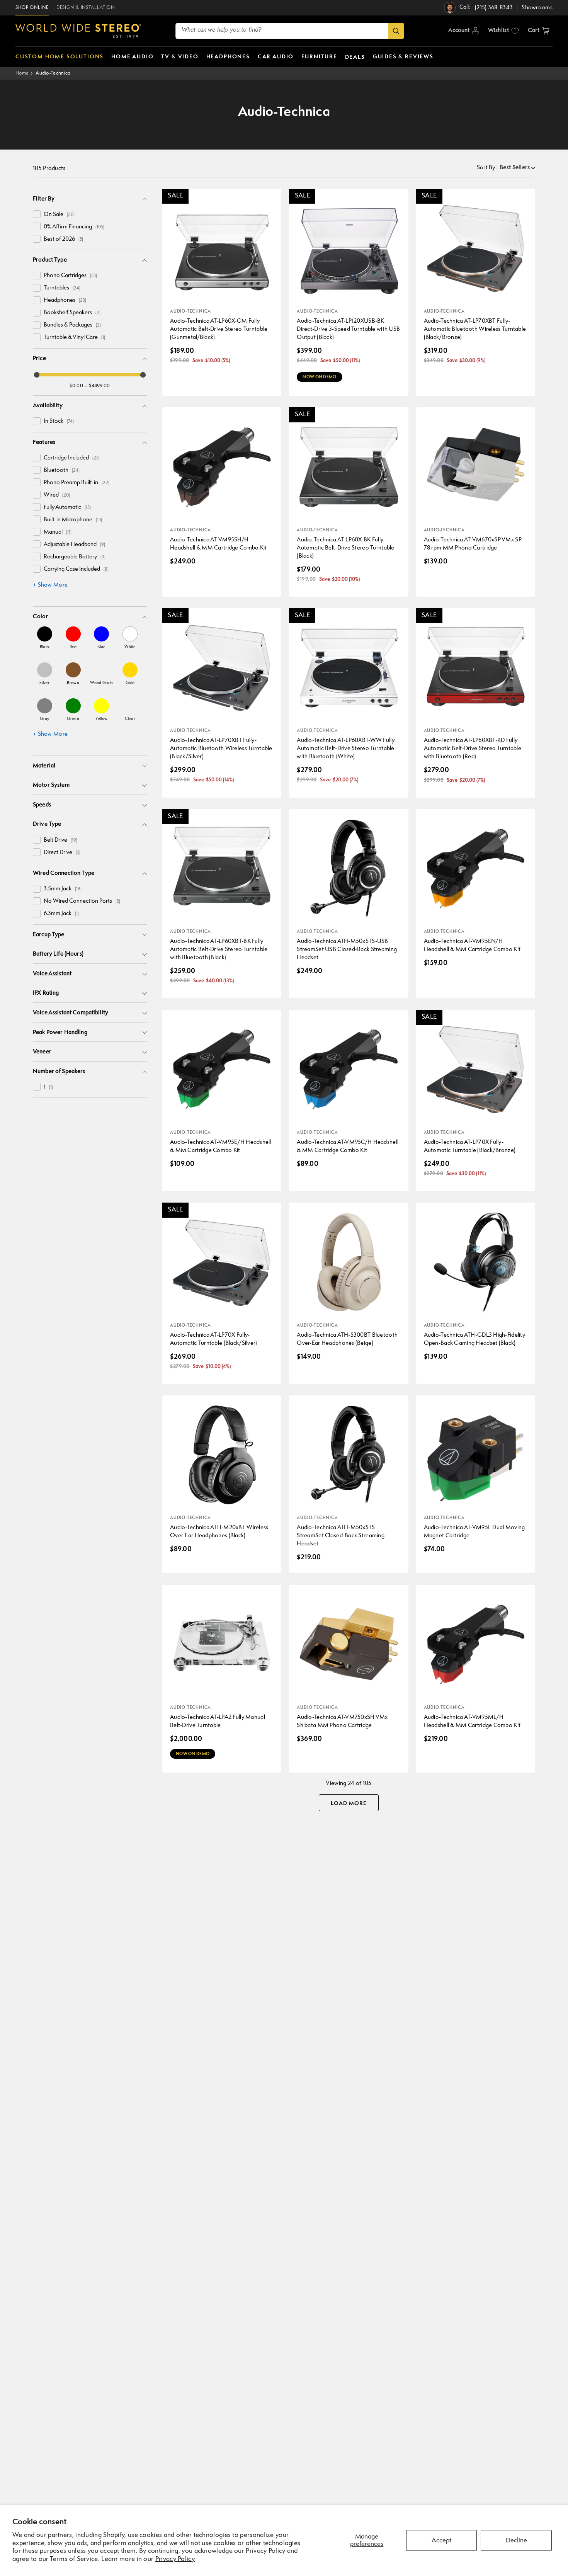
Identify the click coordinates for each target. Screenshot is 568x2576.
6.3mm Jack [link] (61, 914)
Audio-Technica (53, 73)
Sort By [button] (487, 168)
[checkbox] (37, 214)
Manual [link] (58, 532)
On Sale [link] (59, 215)
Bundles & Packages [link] (72, 325)
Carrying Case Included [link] (76, 569)
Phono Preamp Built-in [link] (77, 483)
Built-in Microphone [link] (73, 520)
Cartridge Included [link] (72, 458)
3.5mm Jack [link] (63, 889)
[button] (539, 31)
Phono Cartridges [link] (70, 276)
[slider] (37, 375)
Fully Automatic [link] (67, 508)
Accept (441, 2541)
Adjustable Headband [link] (74, 545)
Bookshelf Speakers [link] (72, 313)
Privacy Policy (175, 2559)
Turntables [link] (62, 288)
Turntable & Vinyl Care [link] (74, 338)
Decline (516, 2541)
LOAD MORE (349, 1804)
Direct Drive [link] (62, 853)
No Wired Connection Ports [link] (82, 901)
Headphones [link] (65, 300)
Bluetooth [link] (62, 470)
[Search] (396, 31)
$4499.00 (99, 386)
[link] (45, 638)
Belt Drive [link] (60, 840)
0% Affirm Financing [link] (74, 227)
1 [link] (48, 1087)
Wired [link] (57, 495)
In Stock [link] (59, 421)
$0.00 (76, 386)
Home (22, 73)
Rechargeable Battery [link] (75, 557)
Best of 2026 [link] (63, 239)
